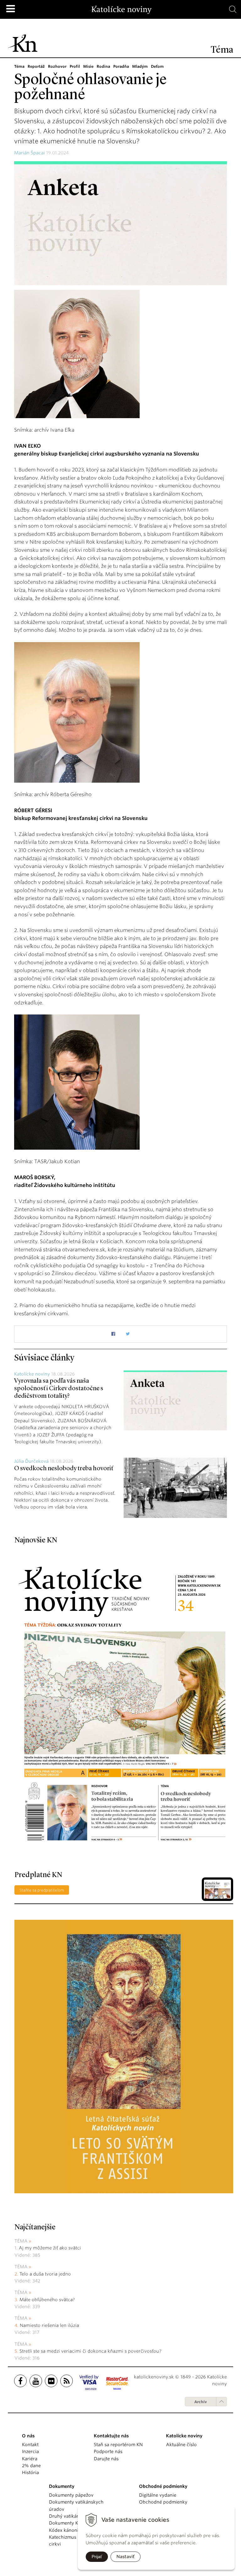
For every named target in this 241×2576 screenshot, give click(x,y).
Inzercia (30, 2451)
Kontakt (30, 2445)
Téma (19, 66)
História (30, 2472)
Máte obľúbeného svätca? (47, 2300)
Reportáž (36, 66)
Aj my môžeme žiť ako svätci (50, 2248)
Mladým (140, 66)
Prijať (97, 2557)
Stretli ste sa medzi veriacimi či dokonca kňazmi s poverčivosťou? (90, 2351)
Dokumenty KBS (66, 2523)
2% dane (31, 2466)
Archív (201, 2402)
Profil (75, 66)
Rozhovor (57, 66)
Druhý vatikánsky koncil (75, 2516)
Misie (88, 66)
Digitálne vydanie (158, 2495)
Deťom (157, 66)
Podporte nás (108, 2451)
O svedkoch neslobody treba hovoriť (64, 1469)
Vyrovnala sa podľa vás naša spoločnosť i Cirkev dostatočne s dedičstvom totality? (59, 1389)
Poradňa (121, 66)
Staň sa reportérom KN (118, 2445)
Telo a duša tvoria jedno (45, 2274)
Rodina (103, 66)
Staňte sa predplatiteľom (42, 1890)
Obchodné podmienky (163, 2502)
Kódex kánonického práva (77, 2530)
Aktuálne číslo (181, 2445)
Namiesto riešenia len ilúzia (49, 2325)
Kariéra (30, 2459)
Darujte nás (106, 2459)
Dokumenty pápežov (71, 2495)
